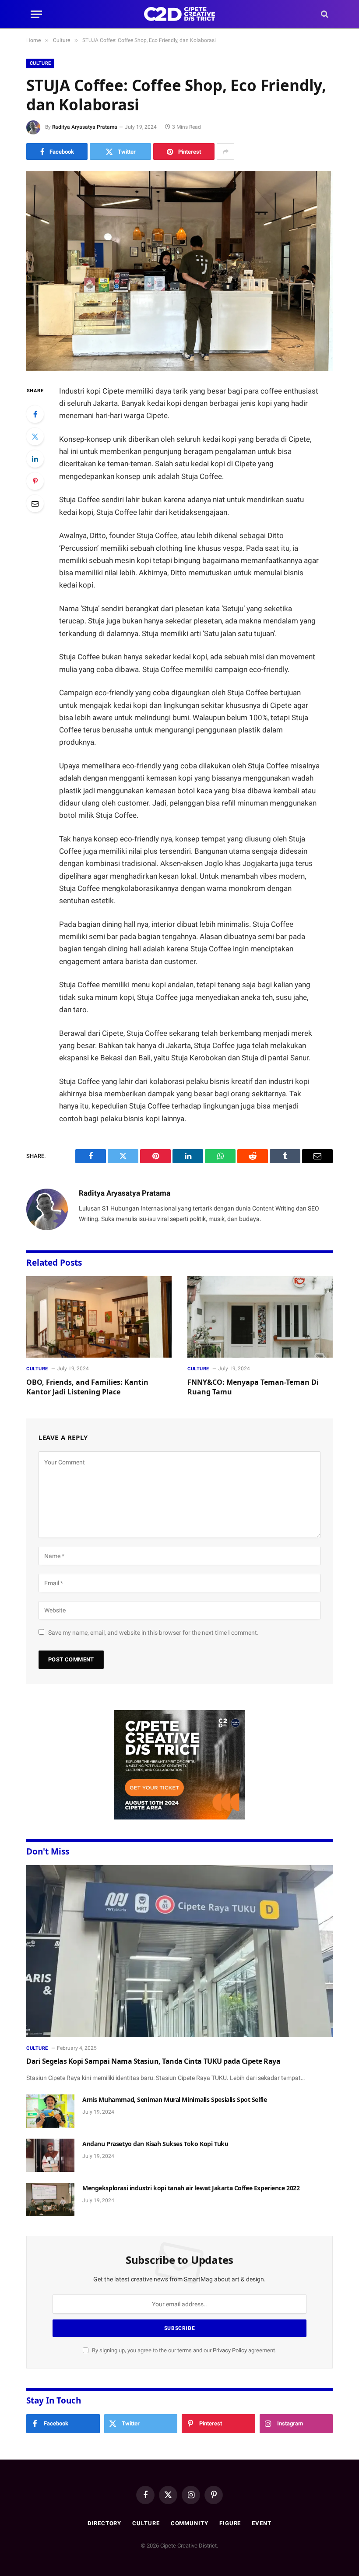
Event (262, 2523)
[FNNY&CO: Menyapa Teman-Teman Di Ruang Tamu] (260, 1317)
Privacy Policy (230, 2350)
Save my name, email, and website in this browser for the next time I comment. (153, 1633)
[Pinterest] (35, 481)
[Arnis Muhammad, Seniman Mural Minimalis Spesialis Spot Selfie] (50, 2111)
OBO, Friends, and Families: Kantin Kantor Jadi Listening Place (87, 1387)
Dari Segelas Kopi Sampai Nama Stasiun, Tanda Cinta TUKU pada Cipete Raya (153, 2061)
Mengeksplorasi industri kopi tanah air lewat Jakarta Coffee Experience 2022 (191, 2188)
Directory (104, 2523)
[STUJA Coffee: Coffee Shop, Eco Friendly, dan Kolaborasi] (179, 271)
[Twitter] (35, 436)
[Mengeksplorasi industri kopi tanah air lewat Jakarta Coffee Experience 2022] (50, 2199)
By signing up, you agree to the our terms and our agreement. (183, 2350)
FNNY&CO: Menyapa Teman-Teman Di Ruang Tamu (253, 1387)
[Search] (324, 14)
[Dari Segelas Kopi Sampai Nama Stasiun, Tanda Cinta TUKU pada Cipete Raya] (179, 1951)
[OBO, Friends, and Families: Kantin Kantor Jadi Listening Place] (99, 1317)
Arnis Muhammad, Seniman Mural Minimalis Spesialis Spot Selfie (174, 2099)
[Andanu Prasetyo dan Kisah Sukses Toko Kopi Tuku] (50, 2155)
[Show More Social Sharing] (225, 151)
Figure (230, 2523)
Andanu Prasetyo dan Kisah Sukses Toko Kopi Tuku (155, 2144)
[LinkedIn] (35, 459)
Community (190, 2523)
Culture (40, 63)
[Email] (35, 503)
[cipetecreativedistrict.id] (179, 14)
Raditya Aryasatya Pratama (85, 127)
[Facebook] (35, 414)
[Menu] (36, 14)
